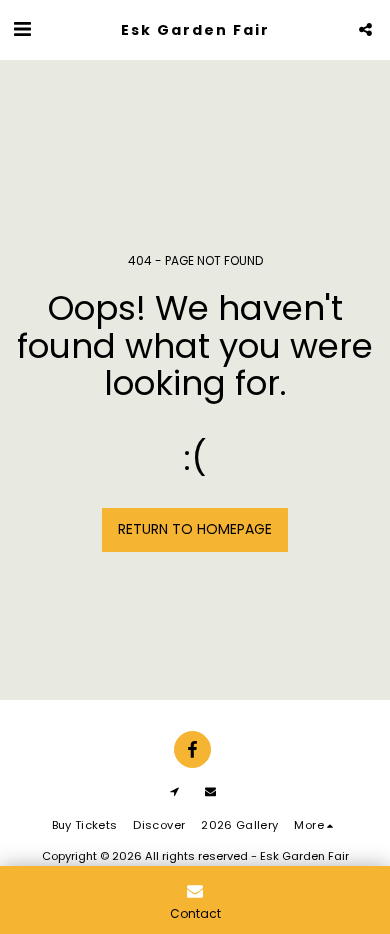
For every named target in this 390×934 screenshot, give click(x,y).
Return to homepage (195, 529)
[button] (22, 29)
